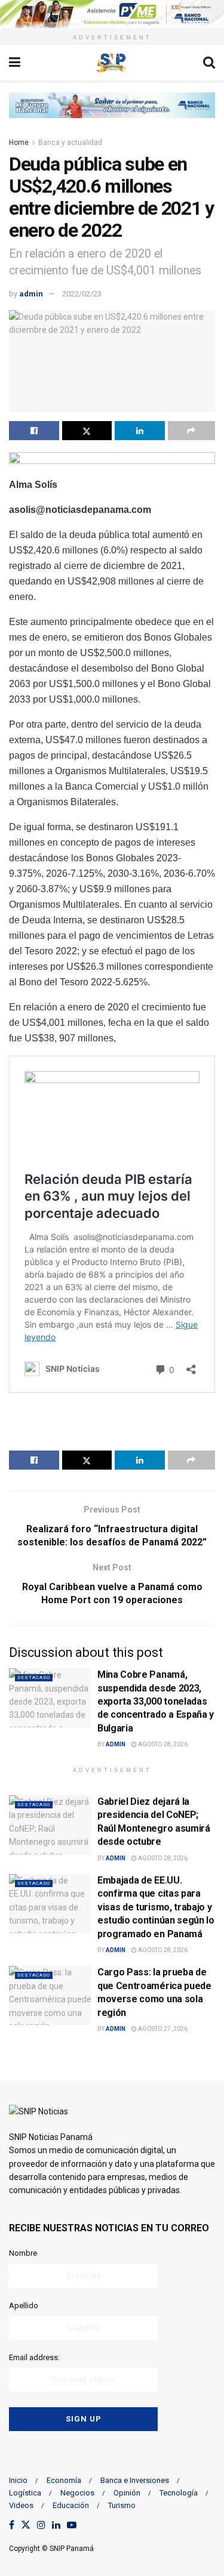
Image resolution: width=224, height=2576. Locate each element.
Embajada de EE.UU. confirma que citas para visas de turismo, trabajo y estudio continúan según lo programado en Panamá (156, 1907)
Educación (71, 2505)
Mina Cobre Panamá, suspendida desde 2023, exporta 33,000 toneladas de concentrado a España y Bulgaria (156, 1701)
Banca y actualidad (70, 143)
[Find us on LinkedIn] (56, 2526)
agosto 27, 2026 (162, 2029)
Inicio (18, 2480)
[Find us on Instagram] (41, 2526)
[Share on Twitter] (87, 431)
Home (19, 143)
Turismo (122, 2505)
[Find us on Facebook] (12, 2526)
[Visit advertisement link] (112, 14)
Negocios (77, 2493)
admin (31, 294)
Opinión (127, 2493)
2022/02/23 (82, 294)
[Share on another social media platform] (192, 431)
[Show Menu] (15, 63)
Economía (64, 2480)
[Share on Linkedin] (140, 431)
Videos (21, 2505)
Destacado (34, 1677)
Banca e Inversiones (135, 2480)
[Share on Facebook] (34, 431)
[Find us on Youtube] (72, 2526)
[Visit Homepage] (112, 63)
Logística (25, 2493)
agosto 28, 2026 (162, 1744)
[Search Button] (209, 63)
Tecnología (179, 2493)
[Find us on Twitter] (26, 2526)
